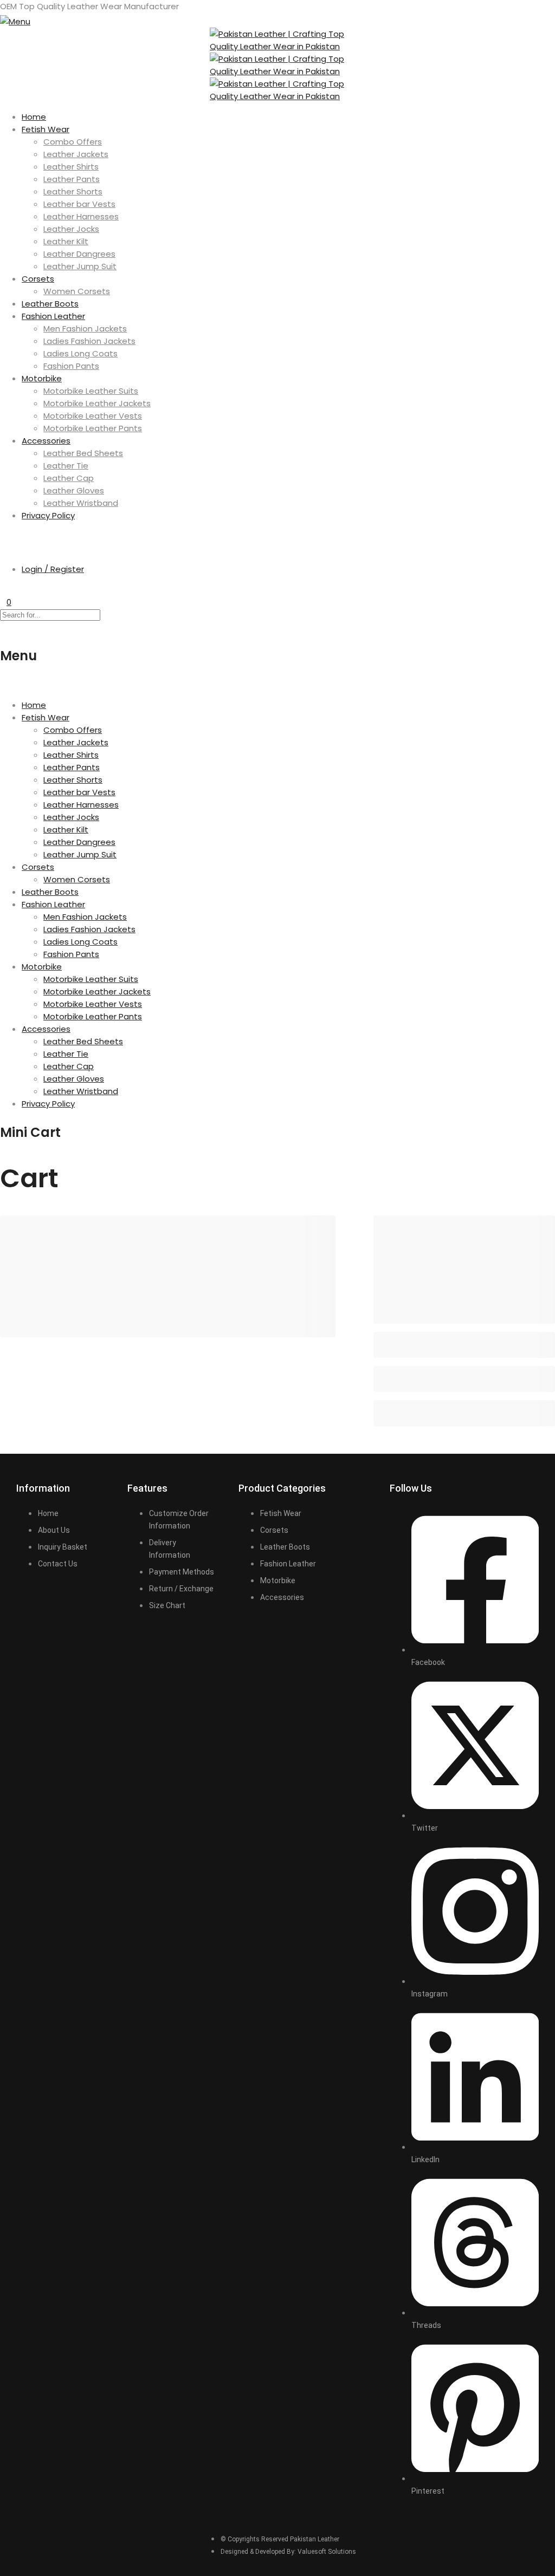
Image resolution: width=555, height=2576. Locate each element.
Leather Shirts (71, 167)
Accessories (46, 441)
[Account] (3, 548)
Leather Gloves (74, 490)
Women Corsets (77, 291)
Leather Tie (66, 466)
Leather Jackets (76, 154)
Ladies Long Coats (80, 353)
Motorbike (42, 378)
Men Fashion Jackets (85, 328)
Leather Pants (72, 179)
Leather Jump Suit (80, 266)
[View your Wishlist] (3, 590)
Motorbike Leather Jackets (97, 403)
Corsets (38, 279)
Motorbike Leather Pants (93, 428)
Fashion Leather (53, 316)
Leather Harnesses (81, 216)
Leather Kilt (66, 241)
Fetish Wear (46, 129)
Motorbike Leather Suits (91, 391)
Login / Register (53, 569)
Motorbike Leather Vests (93, 416)
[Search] (3, 536)
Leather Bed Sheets (83, 453)
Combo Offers (73, 142)
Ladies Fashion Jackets (89, 341)
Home (34, 117)
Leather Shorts (73, 191)
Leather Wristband (81, 503)
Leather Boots (50, 304)
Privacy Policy (48, 515)
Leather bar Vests (79, 204)
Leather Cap (69, 478)
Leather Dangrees (79, 254)
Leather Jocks (71, 229)
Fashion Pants (71, 366)
